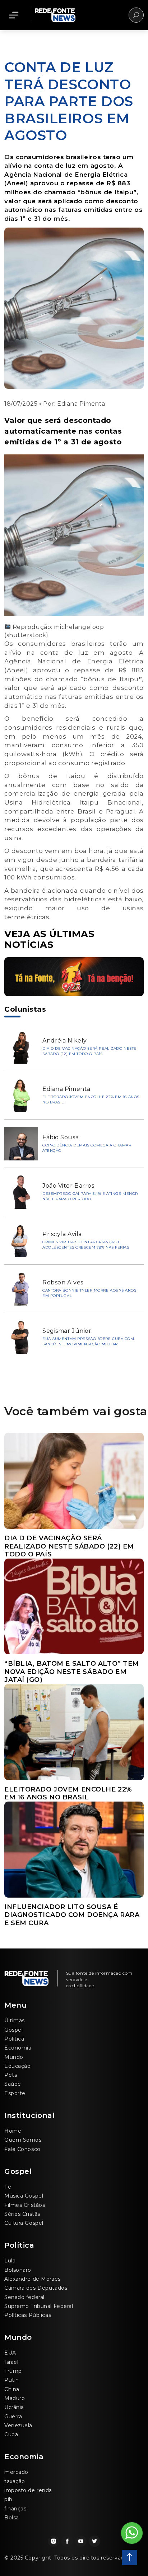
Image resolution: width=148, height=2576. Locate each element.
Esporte (15, 2093)
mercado (16, 2472)
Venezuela (18, 2425)
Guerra (13, 2417)
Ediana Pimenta (81, 404)
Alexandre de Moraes (33, 2279)
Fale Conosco (22, 2149)
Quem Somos (23, 2140)
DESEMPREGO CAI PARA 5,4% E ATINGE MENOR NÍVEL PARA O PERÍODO (90, 1196)
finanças (15, 2509)
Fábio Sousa (61, 1137)
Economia (18, 2048)
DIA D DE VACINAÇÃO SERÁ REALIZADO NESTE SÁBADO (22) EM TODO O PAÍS (89, 1051)
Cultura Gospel (24, 2223)
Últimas (15, 2021)
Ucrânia (14, 2407)
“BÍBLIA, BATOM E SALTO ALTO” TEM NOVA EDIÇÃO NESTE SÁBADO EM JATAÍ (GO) (72, 1672)
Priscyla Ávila (62, 1234)
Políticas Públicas (28, 2315)
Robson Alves (63, 1282)
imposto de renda (28, 2490)
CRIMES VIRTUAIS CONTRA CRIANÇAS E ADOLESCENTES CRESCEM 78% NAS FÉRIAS (86, 1245)
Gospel (13, 2030)
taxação (15, 2481)
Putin (12, 2380)
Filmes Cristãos (25, 2205)
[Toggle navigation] (14, 15)
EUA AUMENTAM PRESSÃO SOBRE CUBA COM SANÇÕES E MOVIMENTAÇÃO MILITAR (88, 1341)
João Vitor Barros (68, 1186)
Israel (11, 2362)
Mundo (14, 2057)
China (12, 2389)
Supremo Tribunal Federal (39, 2306)
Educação (17, 2066)
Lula (10, 2261)
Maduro (15, 2398)
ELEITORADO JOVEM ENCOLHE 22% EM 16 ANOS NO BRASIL (68, 1793)
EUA (10, 2353)
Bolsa (12, 2518)
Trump (13, 2371)
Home (13, 2131)
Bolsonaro (18, 2270)
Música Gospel (24, 2196)
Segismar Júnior (67, 1331)
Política (14, 2039)
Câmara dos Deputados (36, 2288)
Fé (8, 2187)
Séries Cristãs (22, 2214)
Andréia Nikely (65, 1041)
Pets (11, 2075)
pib (8, 2499)
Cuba (11, 2434)
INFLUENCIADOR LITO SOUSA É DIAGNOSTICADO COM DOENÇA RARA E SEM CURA (72, 1915)
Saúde (13, 2084)
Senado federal (24, 2297)
